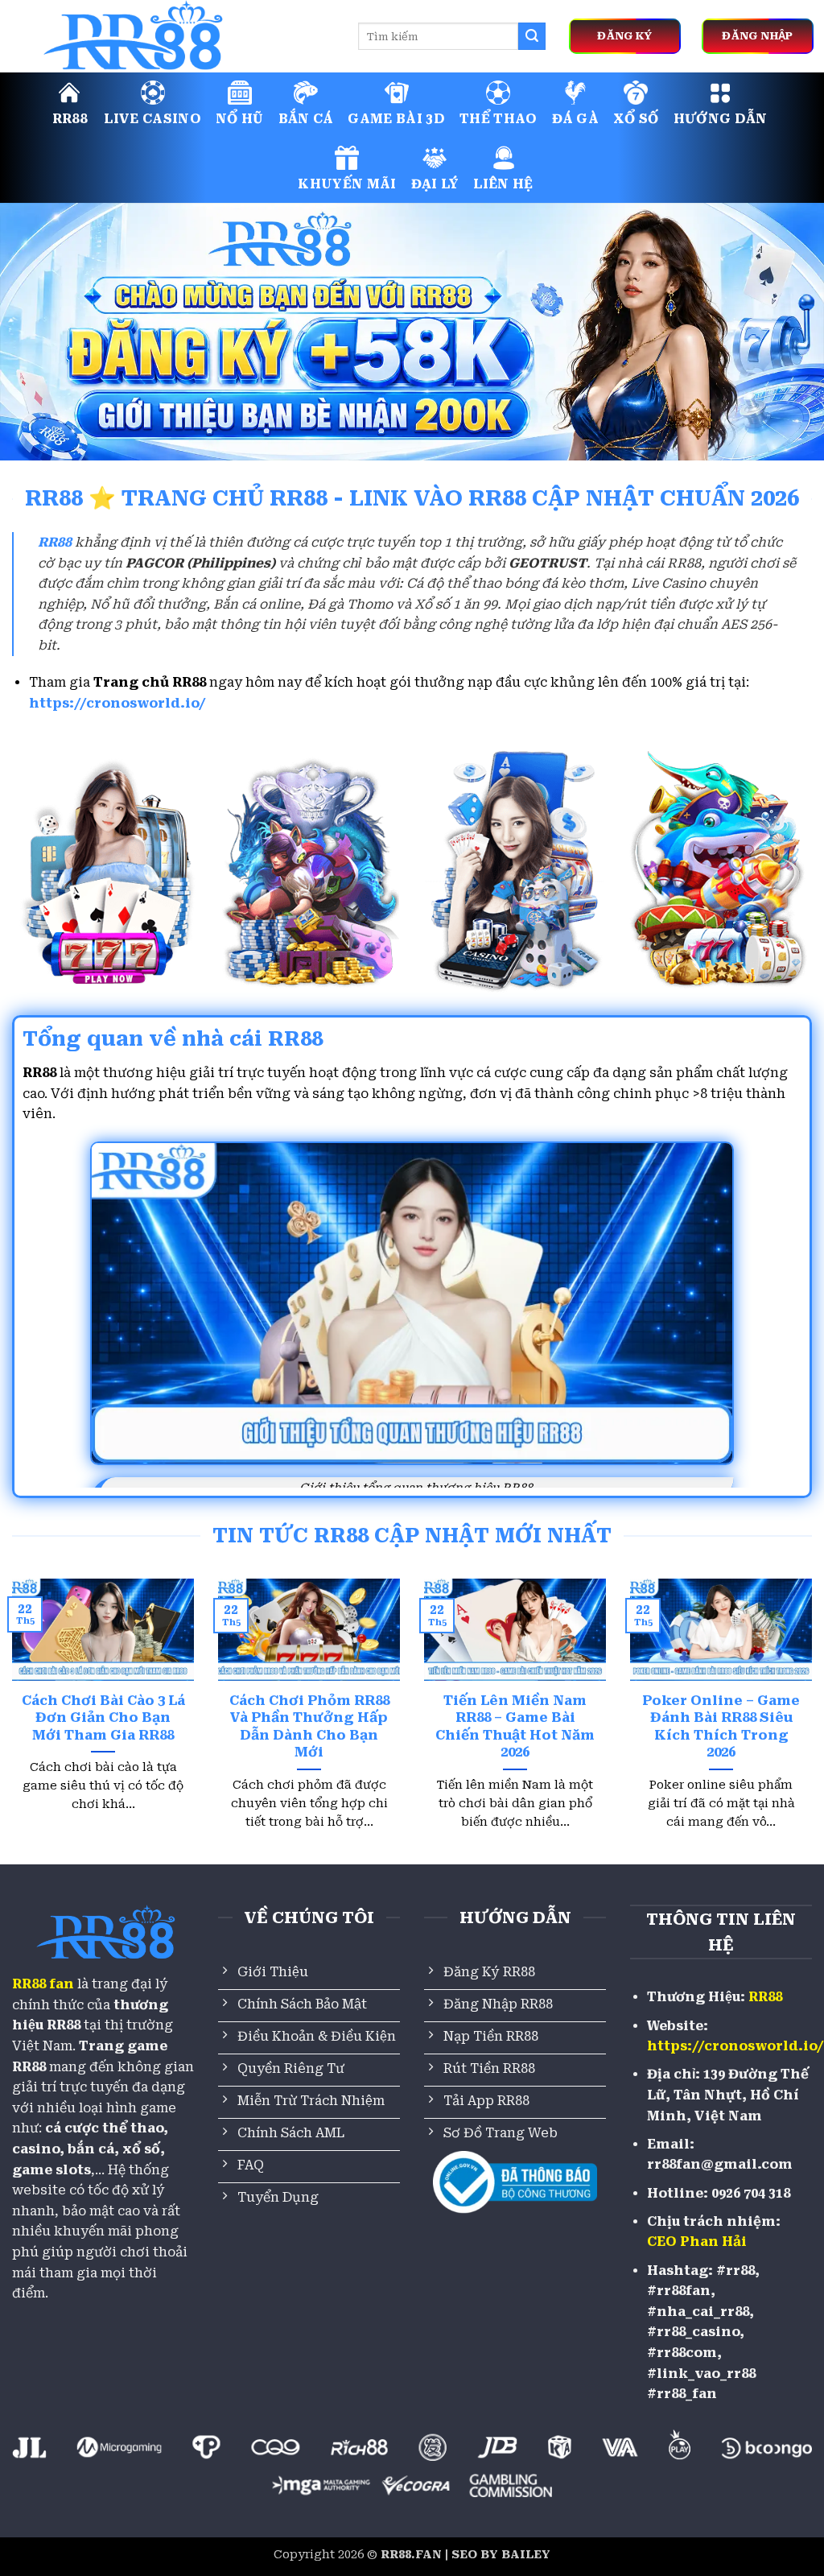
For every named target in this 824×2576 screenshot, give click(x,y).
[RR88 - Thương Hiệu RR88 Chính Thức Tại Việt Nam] (173, 36)
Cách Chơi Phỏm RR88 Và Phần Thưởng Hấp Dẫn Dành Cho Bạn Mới (309, 1727)
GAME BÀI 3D (396, 119)
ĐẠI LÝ (435, 184)
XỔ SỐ (636, 119)
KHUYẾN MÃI (347, 184)
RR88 (70, 119)
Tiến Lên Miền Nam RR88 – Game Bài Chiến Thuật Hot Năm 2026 (515, 1727)
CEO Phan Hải (697, 2242)
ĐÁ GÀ (576, 119)
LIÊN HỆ (503, 184)
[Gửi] (532, 36)
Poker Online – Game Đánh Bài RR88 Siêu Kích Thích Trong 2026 (721, 1727)
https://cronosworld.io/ (117, 703)
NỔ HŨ (240, 119)
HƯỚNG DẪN (721, 119)
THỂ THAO (499, 119)
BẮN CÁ (306, 119)
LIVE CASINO (152, 119)
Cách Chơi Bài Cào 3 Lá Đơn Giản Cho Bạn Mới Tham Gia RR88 (103, 1718)
